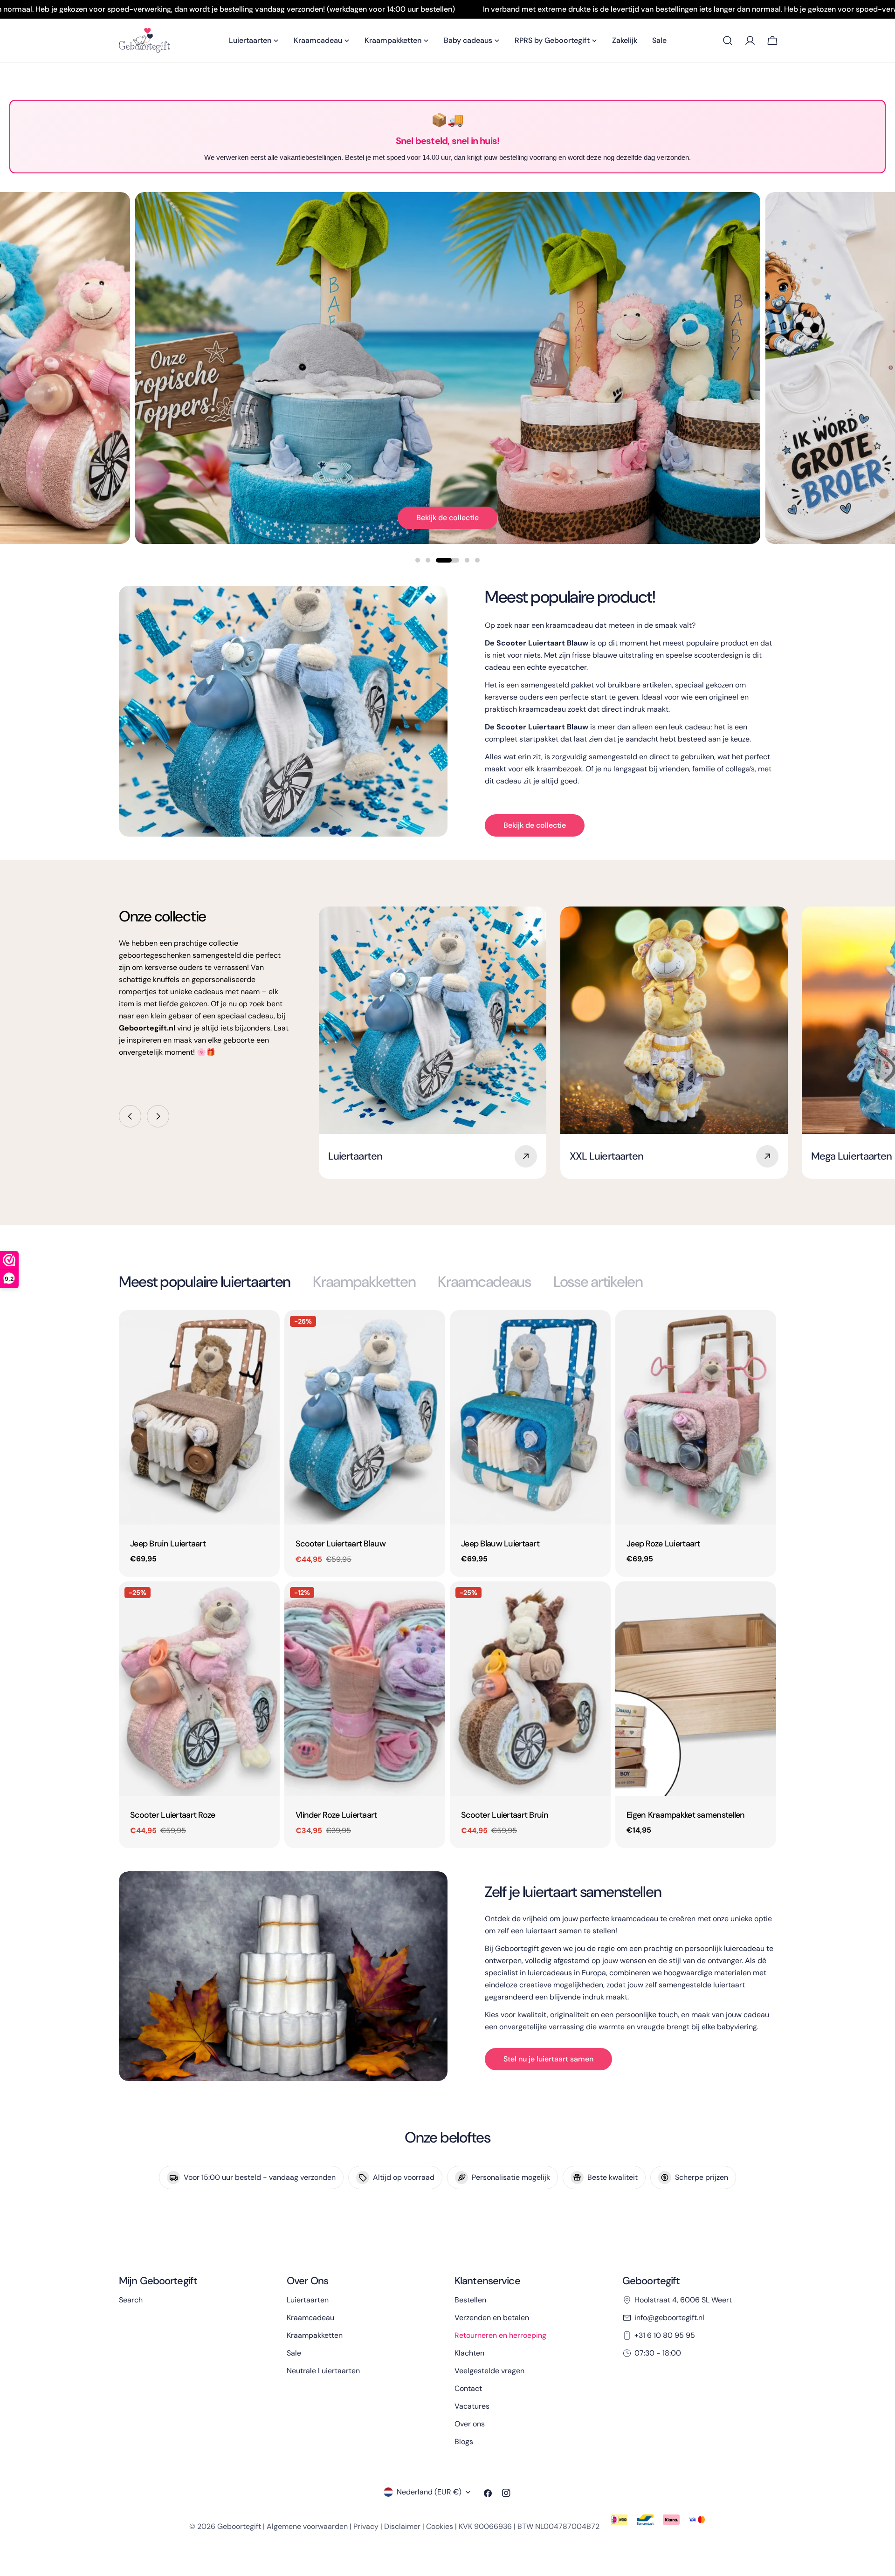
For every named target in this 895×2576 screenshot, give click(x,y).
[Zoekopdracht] (728, 41)
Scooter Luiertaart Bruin (505, 1815)
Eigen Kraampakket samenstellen (686, 1815)
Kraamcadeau (310, 2318)
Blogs (464, 2442)
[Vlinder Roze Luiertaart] (365, 1689)
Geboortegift (239, 2526)
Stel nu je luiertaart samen (548, 2059)
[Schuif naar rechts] (158, 1116)
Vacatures (472, 2406)
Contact (468, 2388)
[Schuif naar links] (130, 1116)
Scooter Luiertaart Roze (173, 1815)
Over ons (470, 2424)
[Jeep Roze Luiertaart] (696, 1417)
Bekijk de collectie (447, 518)
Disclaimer (402, 2526)
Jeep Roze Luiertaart (663, 1544)
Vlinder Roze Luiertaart (336, 1815)
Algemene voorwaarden (307, 2526)
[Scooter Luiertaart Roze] (199, 1689)
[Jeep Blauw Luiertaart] (530, 1417)
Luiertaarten (308, 2300)
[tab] (205, 1282)
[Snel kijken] (266, 1331)
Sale (294, 2353)
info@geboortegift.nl (669, 2318)
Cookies (440, 2526)
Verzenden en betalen (492, 2318)
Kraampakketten (315, 2335)
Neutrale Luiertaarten (323, 2371)
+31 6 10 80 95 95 (665, 2335)
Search (131, 2300)
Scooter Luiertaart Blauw (341, 1544)
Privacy (366, 2526)
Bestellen (470, 2300)
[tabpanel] (447, 1579)
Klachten (469, 2353)
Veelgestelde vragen (489, 2371)
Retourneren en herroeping (500, 2335)
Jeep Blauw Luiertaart (500, 1544)
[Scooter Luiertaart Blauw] (365, 1417)
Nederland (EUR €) (429, 2492)
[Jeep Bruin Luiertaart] (199, 1417)
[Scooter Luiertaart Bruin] (530, 1689)
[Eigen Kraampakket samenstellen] (696, 1689)
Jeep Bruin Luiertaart (168, 1544)
